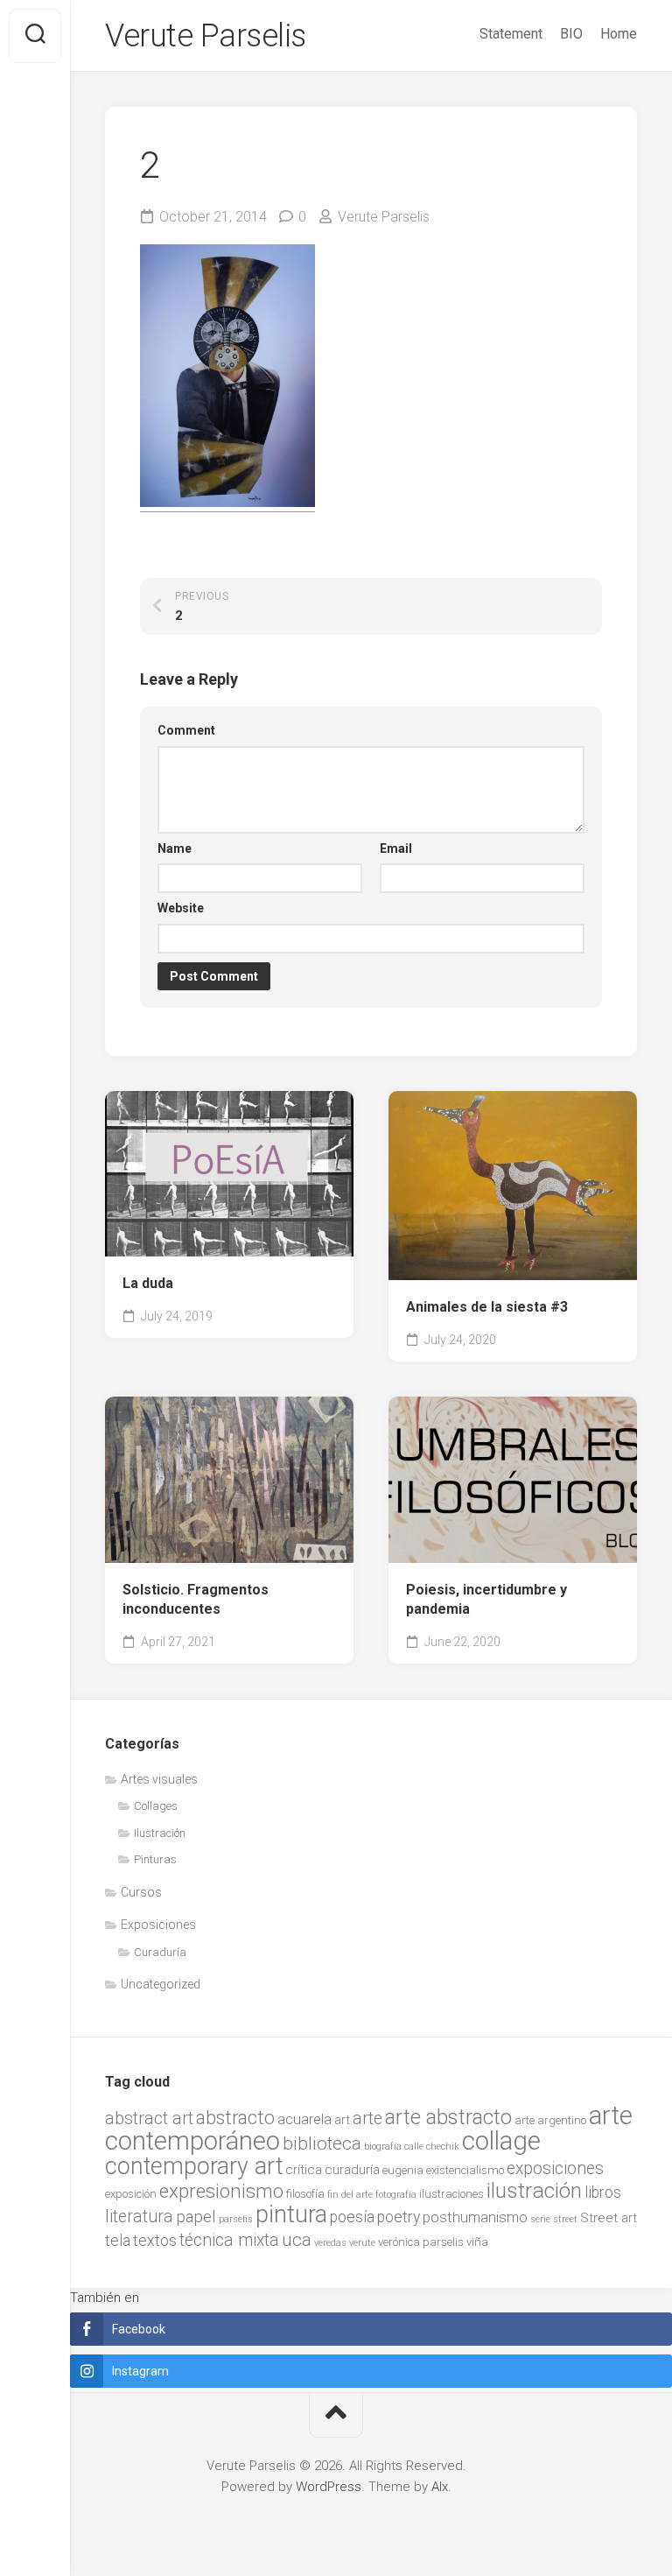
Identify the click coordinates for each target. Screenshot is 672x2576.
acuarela (304, 2119)
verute (362, 2243)
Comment (186, 730)
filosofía (305, 2194)
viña (477, 2242)
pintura (291, 2214)
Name (175, 848)
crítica (304, 2170)
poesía (352, 2217)
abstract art (149, 2118)
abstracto (235, 2118)
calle (414, 2147)
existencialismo (465, 2170)
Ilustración (160, 1833)
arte (367, 2119)
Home (619, 34)
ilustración (534, 2190)
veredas (330, 2243)
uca (297, 2240)
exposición (131, 2194)
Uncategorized (161, 1984)
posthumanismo (475, 2217)
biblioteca (322, 2143)
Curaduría (160, 1952)
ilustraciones (451, 2194)
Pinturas (155, 1859)
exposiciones (555, 2168)
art (342, 2120)
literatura (139, 2217)
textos (155, 2241)
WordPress (329, 2487)
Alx (440, 2487)
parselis (236, 2219)
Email (396, 848)
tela (118, 2241)
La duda (148, 1283)
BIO (571, 34)
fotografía (396, 2195)
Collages (156, 1806)
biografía (383, 2147)
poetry (399, 2217)
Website (181, 908)
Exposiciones (158, 1925)
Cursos (141, 1892)
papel (196, 2217)
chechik (443, 2147)
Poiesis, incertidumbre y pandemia (486, 1600)
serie (540, 2219)
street (565, 2219)
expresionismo (221, 2191)
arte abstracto (448, 2117)
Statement (511, 34)
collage (501, 2141)
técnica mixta (229, 2240)
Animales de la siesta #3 (487, 1307)
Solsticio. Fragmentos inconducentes (196, 1600)
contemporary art (194, 2166)
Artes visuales (159, 1779)
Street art (609, 2218)
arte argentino (550, 2120)
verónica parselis (421, 2242)
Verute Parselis (206, 36)
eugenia (403, 2170)
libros (603, 2192)
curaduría (352, 2170)
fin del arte (350, 2195)
